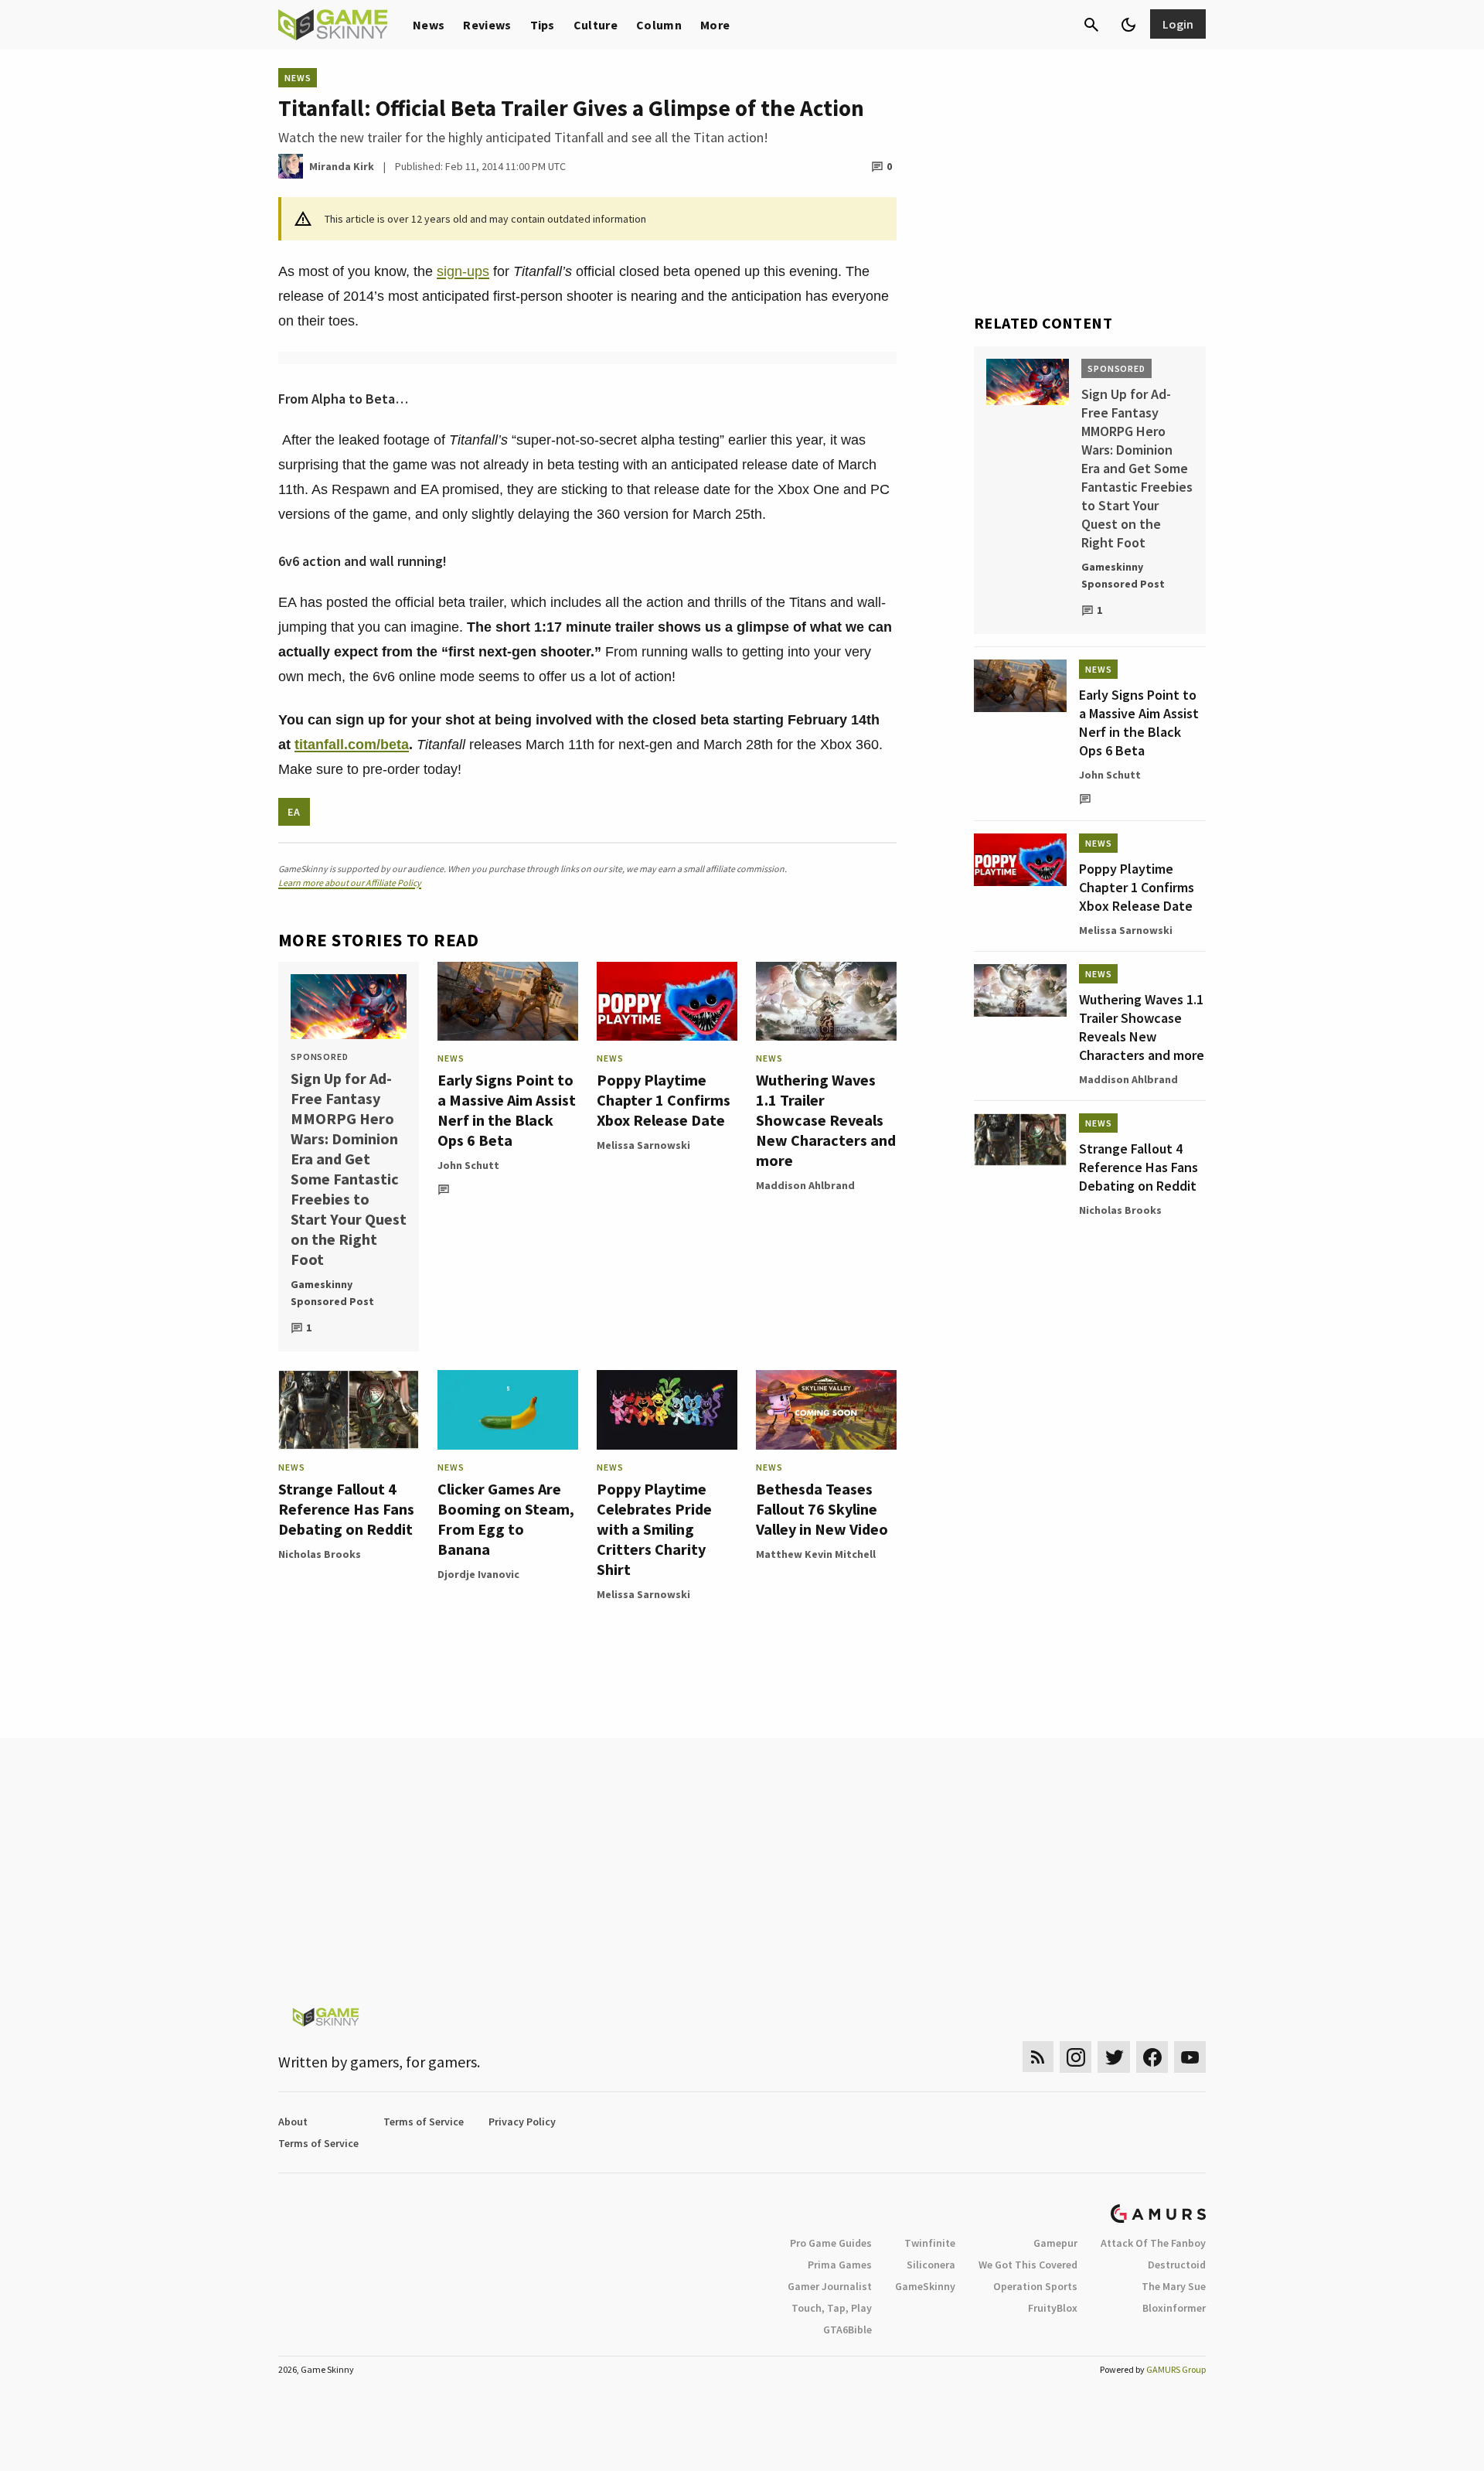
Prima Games (840, 2265)
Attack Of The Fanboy (1153, 2243)
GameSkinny (925, 2286)
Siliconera (931, 2265)
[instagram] (1076, 2057)
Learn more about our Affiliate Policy (350, 883)
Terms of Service (424, 2122)
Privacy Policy (522, 2122)
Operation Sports (1035, 2286)
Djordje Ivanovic (478, 1574)
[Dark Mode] (1128, 25)
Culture (596, 25)
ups (478, 271)
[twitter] (1114, 2057)
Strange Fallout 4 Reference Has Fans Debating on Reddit (346, 1509)
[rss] (1038, 2057)
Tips (543, 25)
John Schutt (468, 1165)
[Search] (1091, 25)
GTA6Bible (848, 2330)
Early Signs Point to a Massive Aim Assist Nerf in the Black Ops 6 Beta (507, 1110)
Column (659, 25)
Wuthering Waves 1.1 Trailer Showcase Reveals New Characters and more (826, 1120)
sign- (452, 271)
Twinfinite (930, 2243)
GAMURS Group (1176, 2369)
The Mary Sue (1174, 2286)
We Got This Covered (1028, 2265)
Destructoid (1177, 2265)
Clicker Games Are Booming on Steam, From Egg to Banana (506, 1519)
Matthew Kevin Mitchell (816, 1554)
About (293, 2122)
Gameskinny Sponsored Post (332, 1293)
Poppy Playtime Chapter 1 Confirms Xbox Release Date (664, 1100)
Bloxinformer (1174, 2308)
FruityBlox (1053, 2308)
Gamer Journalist (830, 2286)
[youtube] (1190, 2057)
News (429, 25)
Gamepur (1055, 2243)
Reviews (487, 25)
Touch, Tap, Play (832, 2308)
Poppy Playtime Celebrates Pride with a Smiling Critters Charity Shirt (654, 1529)
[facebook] (1152, 2057)
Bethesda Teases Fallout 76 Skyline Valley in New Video (822, 1509)
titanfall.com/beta (352, 745)
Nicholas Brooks (320, 1554)
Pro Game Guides (831, 2243)
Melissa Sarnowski (643, 1145)
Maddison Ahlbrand (805, 1185)
